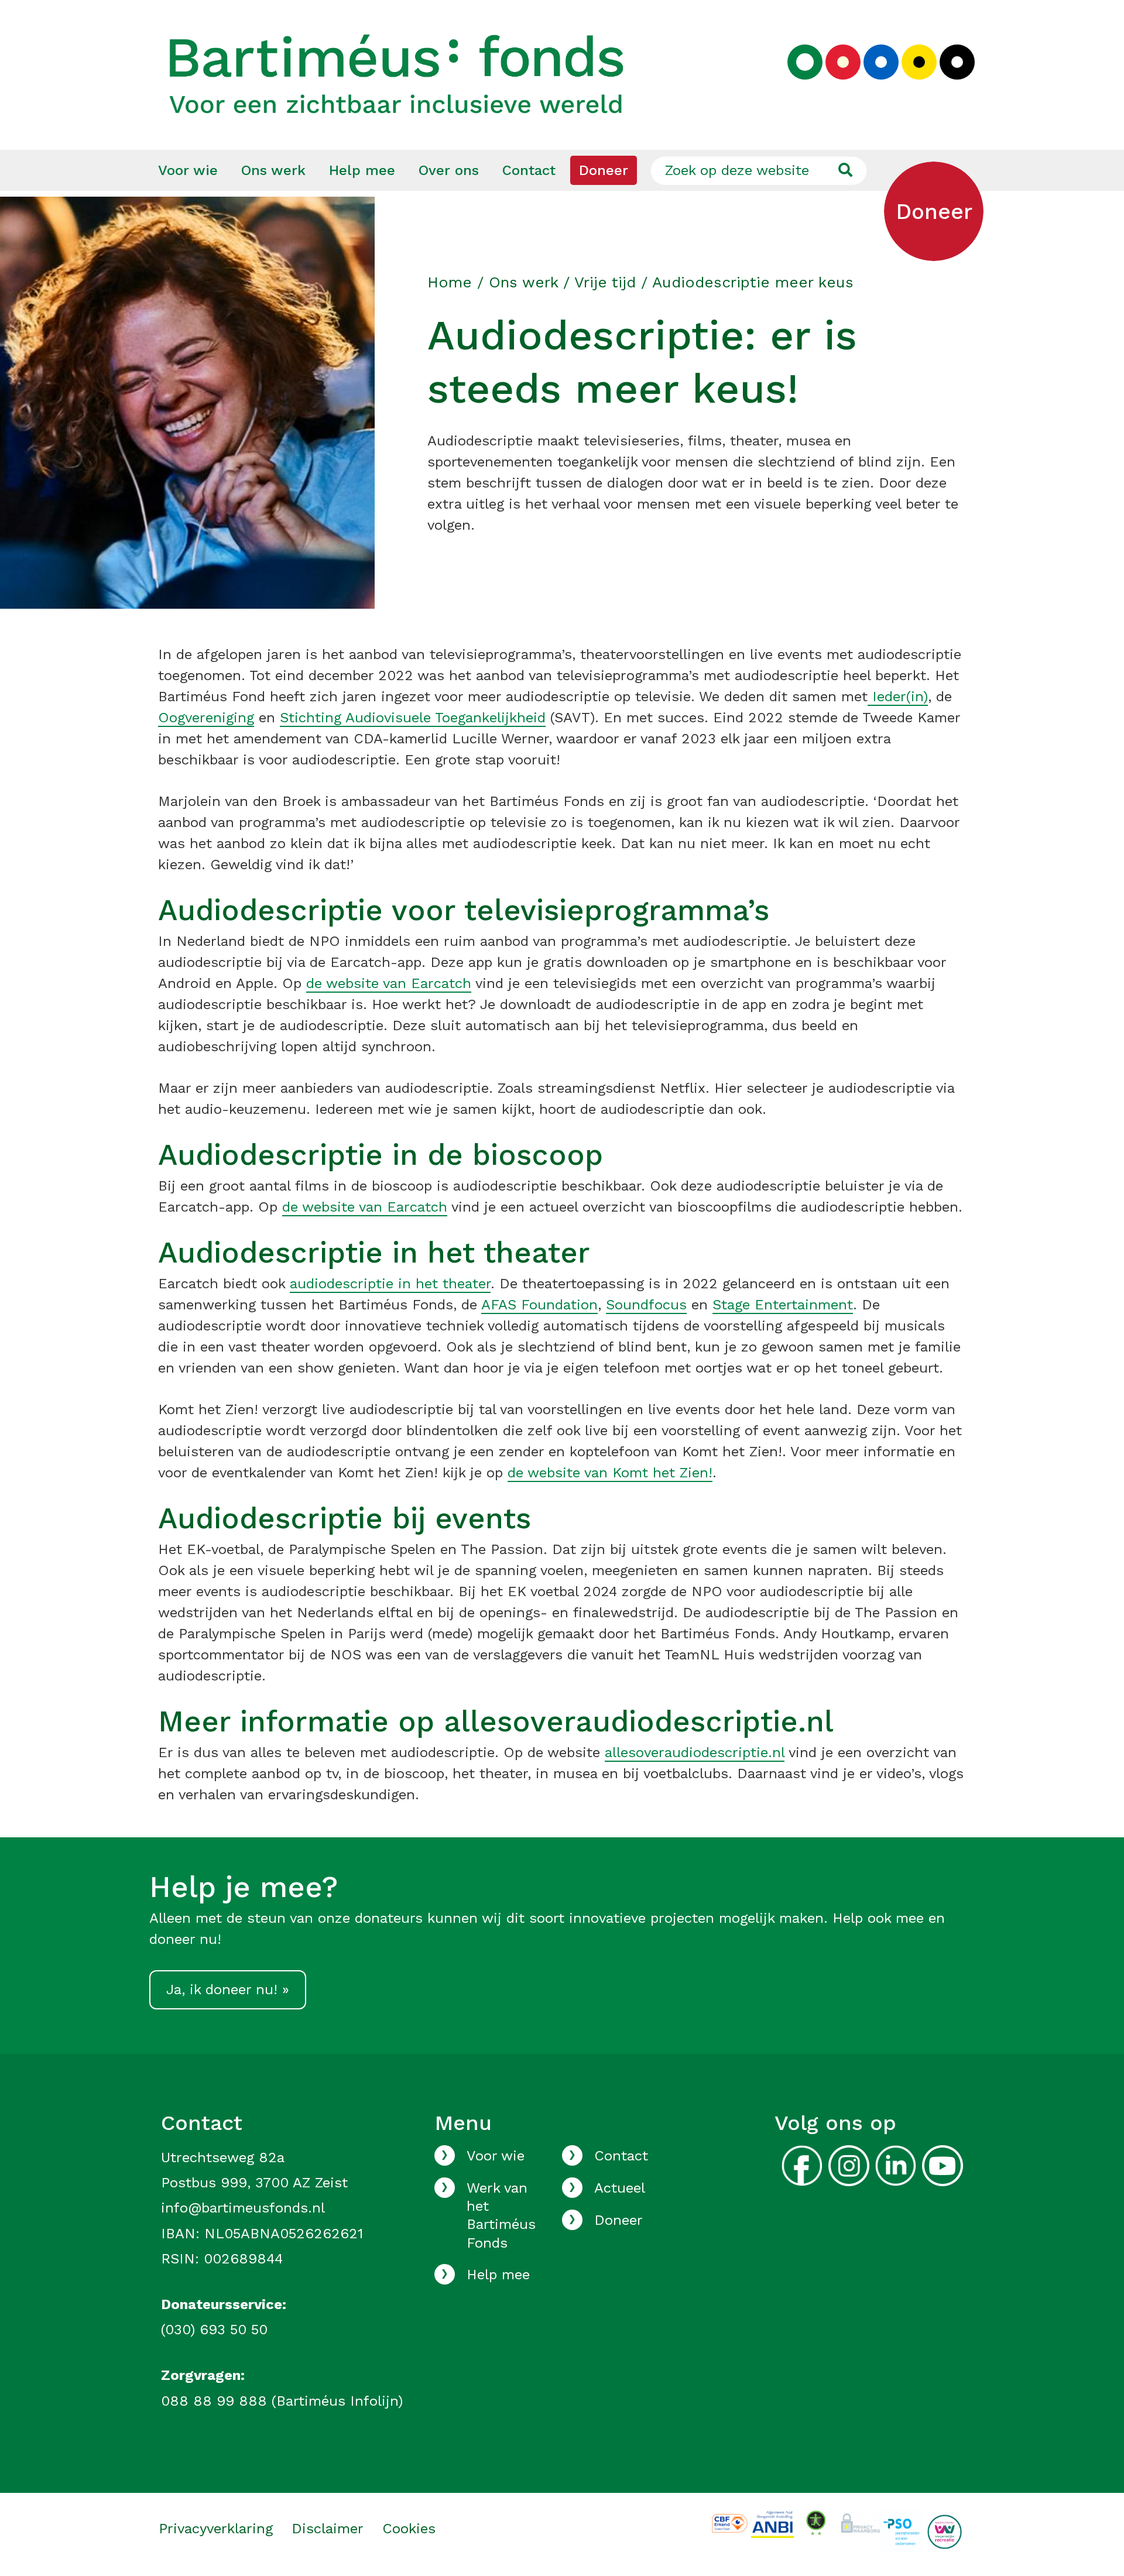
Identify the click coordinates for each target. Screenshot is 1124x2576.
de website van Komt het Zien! (610, 1473)
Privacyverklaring (216, 2529)
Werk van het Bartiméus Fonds (501, 2215)
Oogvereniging (206, 718)
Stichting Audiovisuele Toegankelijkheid (413, 718)
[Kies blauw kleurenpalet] (881, 62)
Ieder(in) (898, 697)
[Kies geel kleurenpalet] (919, 62)
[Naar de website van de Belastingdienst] (772, 2523)
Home (450, 282)
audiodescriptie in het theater (390, 1284)
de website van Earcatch (389, 983)
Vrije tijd (605, 282)
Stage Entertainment (783, 1305)
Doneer (604, 170)
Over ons (449, 170)
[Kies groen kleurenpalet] (805, 62)
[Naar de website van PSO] (901, 2531)
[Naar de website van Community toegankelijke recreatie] (945, 2531)
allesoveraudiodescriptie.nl (695, 1752)
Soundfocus (646, 1305)
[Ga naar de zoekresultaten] (845, 170)
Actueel (620, 2188)
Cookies (409, 2529)
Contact (529, 170)
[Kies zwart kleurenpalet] (957, 62)
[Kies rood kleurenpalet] (843, 62)
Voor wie (188, 170)
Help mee (362, 170)
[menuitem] (188, 170)
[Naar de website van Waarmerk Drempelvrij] (816, 2522)
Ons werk (273, 170)
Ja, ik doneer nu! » (228, 1990)
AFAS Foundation (539, 1305)
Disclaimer (328, 2529)
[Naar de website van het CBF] (730, 2522)
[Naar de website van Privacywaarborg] (859, 2521)
